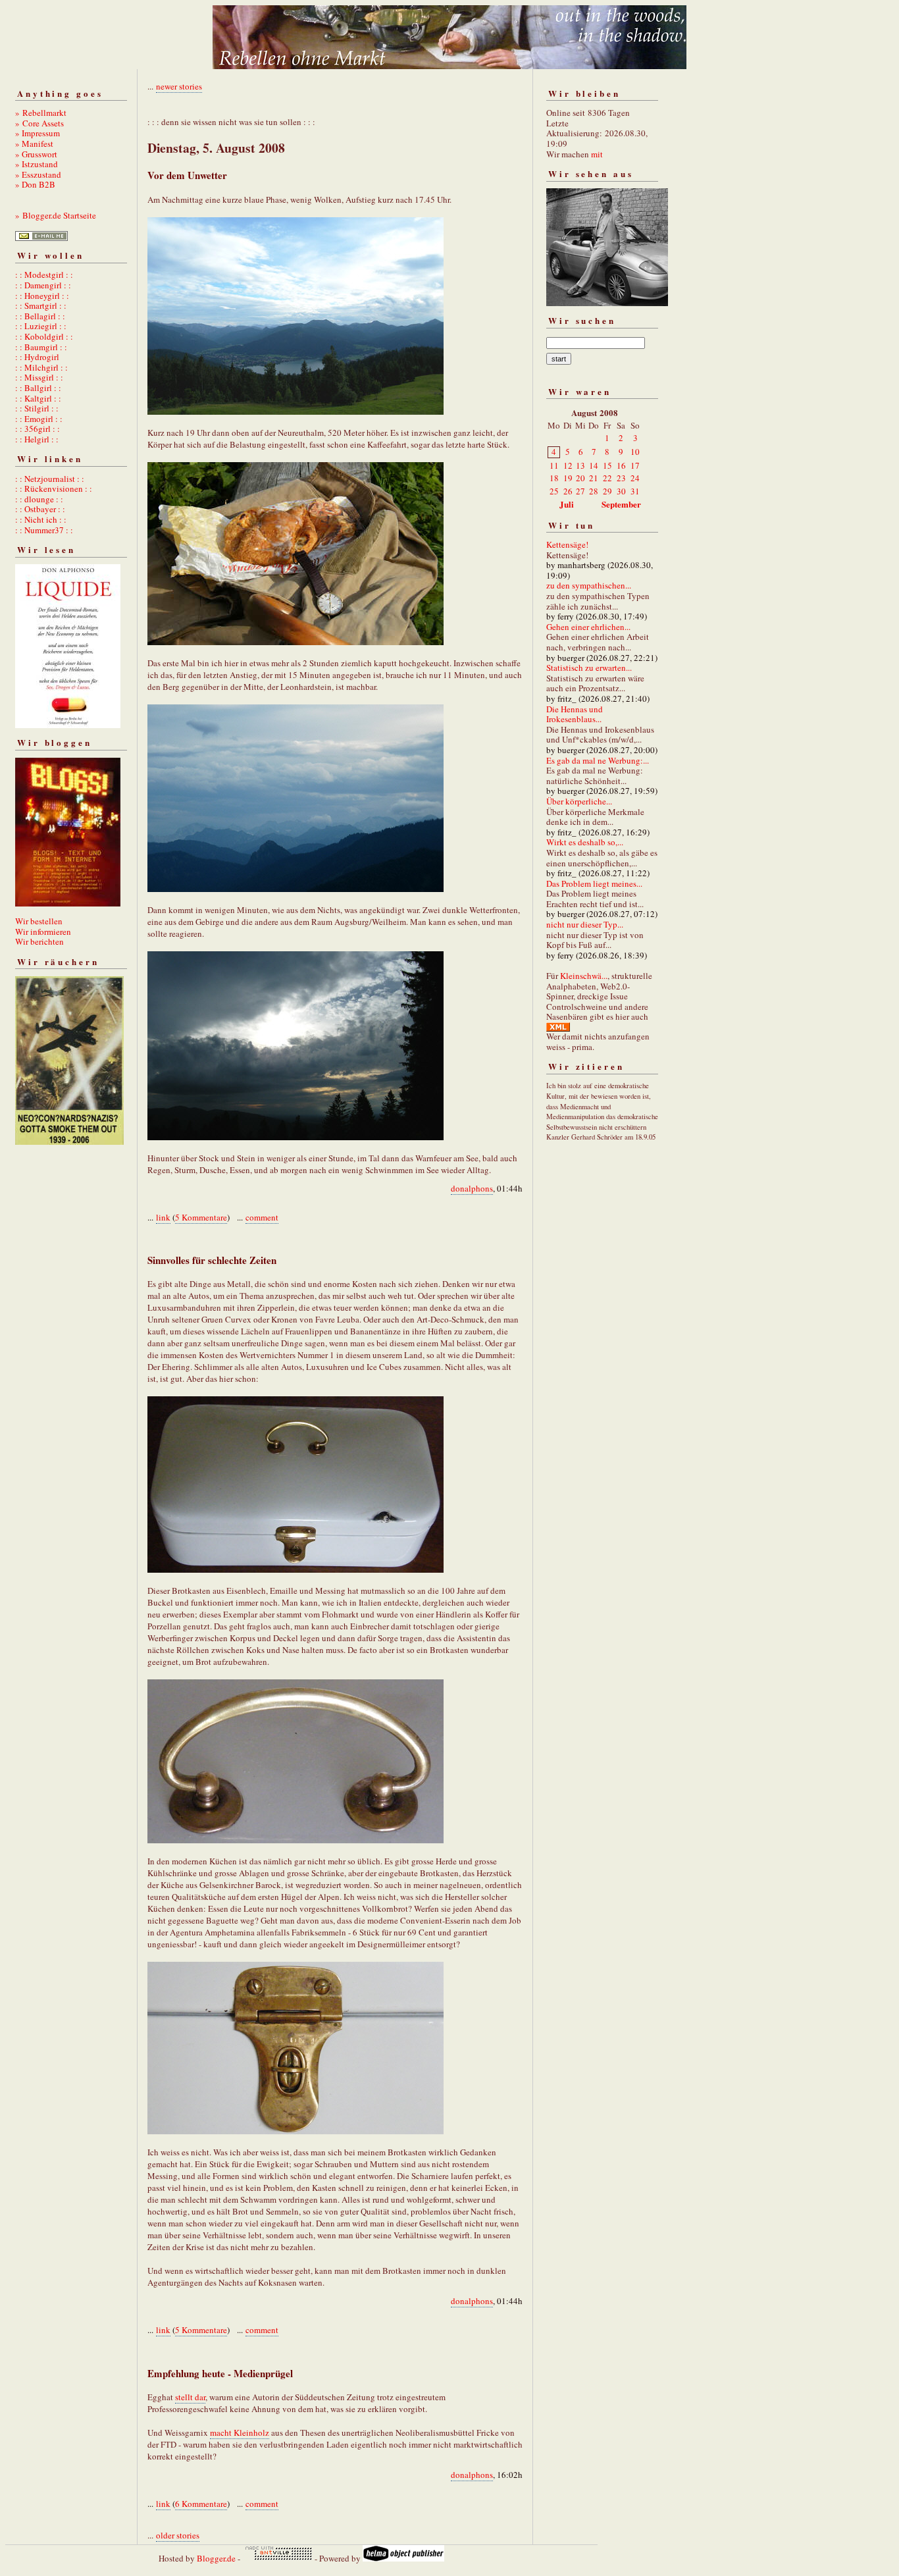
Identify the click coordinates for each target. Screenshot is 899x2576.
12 (568, 465)
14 (594, 465)
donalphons (472, 1188)
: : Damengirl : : (43, 285)
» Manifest (34, 144)
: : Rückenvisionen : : (54, 488)
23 (621, 478)
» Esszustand (38, 174)
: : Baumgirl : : (41, 347)
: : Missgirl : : (39, 377)
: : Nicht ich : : (41, 519)
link (163, 1217)
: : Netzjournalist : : (50, 479)
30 (621, 491)
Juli (567, 504)
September (621, 504)
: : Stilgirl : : (37, 408)
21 (594, 478)
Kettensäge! (567, 544)
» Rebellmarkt (41, 113)
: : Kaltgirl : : (38, 398)
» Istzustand (37, 164)
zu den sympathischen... (589, 585)
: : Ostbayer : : (40, 509)
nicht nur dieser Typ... (585, 924)
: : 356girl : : (38, 429)
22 (607, 478)
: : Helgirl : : (37, 439)
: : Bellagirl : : (40, 316)
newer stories (179, 86)
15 (607, 465)
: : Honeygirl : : (42, 296)
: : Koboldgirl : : (44, 336)
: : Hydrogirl (37, 357)
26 (568, 491)
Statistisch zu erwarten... (589, 668)
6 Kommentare (201, 2504)
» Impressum (38, 133)
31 (635, 491)
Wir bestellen (39, 921)
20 (580, 478)
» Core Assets (39, 123)
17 (635, 465)
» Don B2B (35, 184)
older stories (178, 2535)
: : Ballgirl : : (38, 388)
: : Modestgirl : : (44, 275)
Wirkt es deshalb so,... (585, 842)
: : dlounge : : (39, 499)
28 (594, 491)
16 (621, 465)
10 (635, 452)
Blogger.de (216, 2558)
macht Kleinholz (240, 2432)
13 (580, 465)
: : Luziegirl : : (41, 326)
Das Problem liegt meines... (594, 883)
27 (580, 491)
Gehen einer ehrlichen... (588, 627)
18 (554, 478)
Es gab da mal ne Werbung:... (598, 760)
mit (597, 154)
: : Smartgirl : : (41, 305)
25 (554, 491)
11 (554, 465)
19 (568, 478)
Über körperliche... (579, 801)
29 (607, 491)
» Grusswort (36, 154)
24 (635, 478)
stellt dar (190, 2397)
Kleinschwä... (584, 976)
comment (262, 1217)
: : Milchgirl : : (41, 367)
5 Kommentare (201, 1217)
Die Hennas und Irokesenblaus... (575, 714)
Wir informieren (43, 932)
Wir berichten (39, 941)
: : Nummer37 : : (44, 530)
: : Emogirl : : (39, 419)
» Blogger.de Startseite (56, 215)
